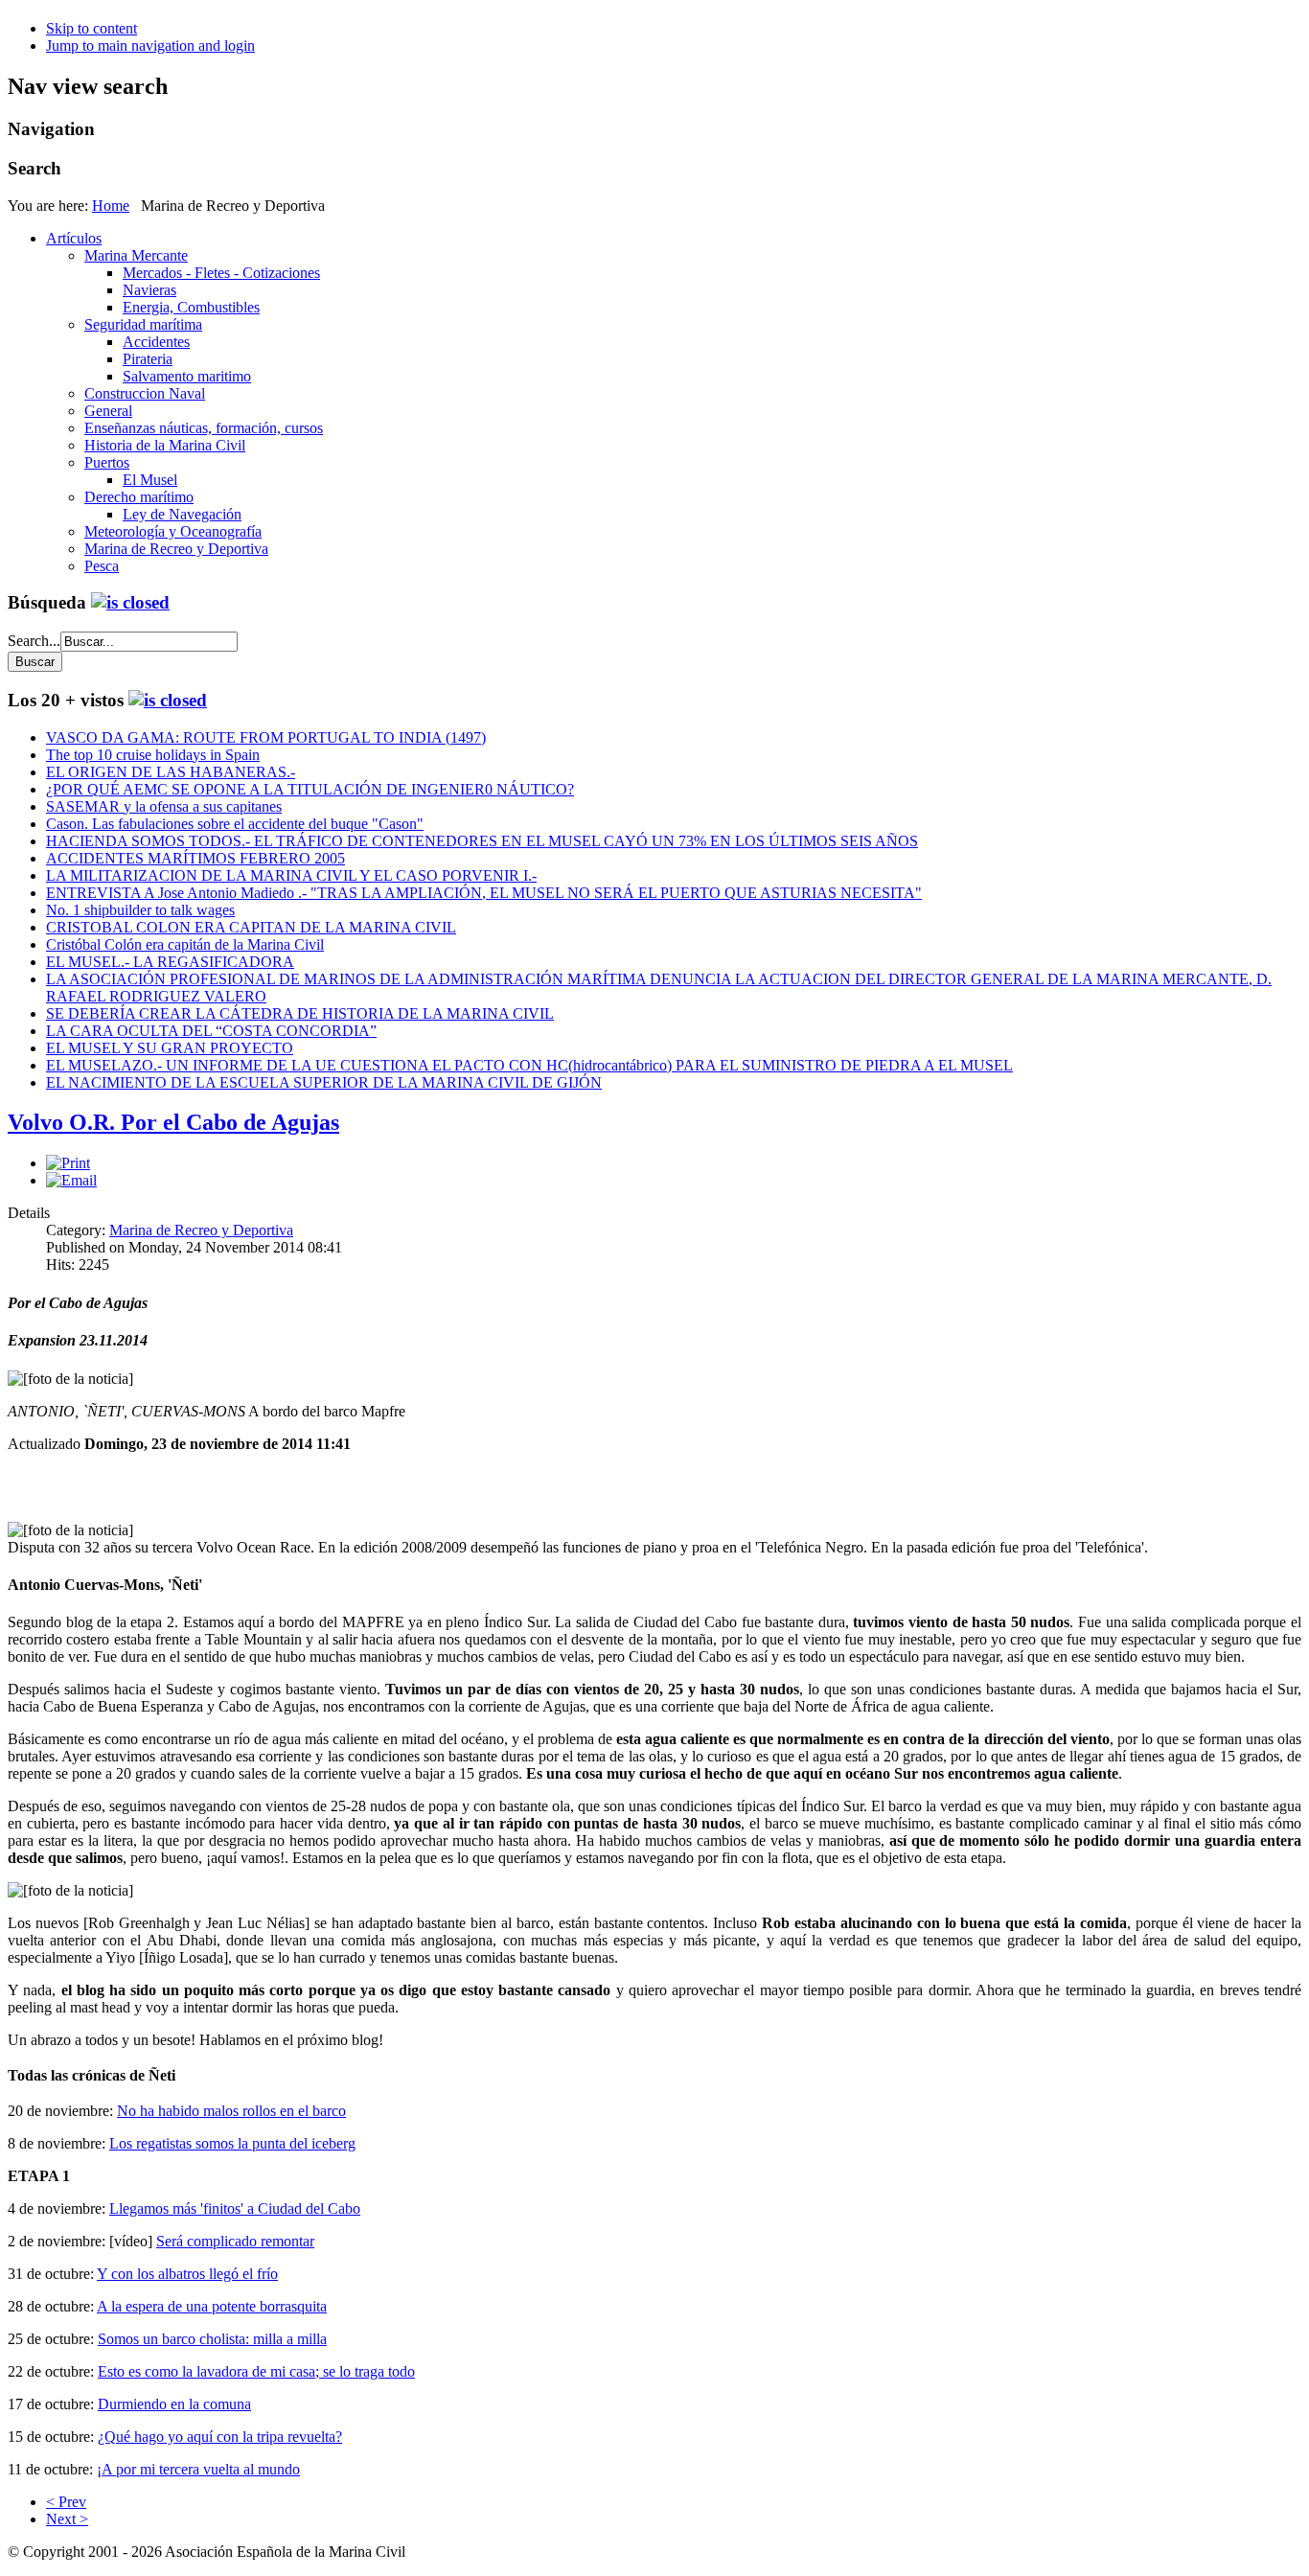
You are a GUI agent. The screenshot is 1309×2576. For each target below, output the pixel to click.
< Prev (66, 2502)
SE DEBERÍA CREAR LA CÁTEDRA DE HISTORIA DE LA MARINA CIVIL (300, 1013)
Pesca (102, 566)
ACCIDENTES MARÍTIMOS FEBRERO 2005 (195, 858)
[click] (130, 602)
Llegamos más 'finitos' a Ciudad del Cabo (235, 2208)
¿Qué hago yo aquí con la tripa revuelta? (220, 2437)
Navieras (149, 290)
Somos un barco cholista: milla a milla (212, 2339)
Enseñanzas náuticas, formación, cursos (204, 428)
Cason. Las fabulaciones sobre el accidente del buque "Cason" (235, 824)
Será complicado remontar (235, 2241)
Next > (67, 2519)
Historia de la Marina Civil (165, 445)
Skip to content (92, 28)
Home (111, 206)
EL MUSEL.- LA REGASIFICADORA (170, 962)
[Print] (68, 1163)
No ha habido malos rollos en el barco (231, 2111)
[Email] (71, 1180)
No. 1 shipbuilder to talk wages (140, 910)
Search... (34, 641)
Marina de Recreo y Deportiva (176, 549)
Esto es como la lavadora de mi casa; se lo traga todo (256, 2371)
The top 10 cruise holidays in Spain (153, 755)
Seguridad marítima (143, 324)
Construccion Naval (145, 393)
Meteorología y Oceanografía (173, 531)
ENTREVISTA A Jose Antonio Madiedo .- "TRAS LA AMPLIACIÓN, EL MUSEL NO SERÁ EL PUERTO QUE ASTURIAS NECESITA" (484, 893)
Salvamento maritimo (187, 376)
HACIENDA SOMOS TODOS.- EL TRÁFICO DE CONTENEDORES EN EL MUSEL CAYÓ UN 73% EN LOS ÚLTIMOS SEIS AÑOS (482, 841)
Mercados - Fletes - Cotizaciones (221, 273)
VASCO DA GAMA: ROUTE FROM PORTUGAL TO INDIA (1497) (266, 737)
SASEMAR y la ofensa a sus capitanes (164, 806)
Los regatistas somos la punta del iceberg (232, 2143)
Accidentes (156, 342)
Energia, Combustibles (191, 307)
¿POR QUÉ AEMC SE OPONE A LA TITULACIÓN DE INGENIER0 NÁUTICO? (310, 789)
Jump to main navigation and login (150, 46)
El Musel (150, 480)
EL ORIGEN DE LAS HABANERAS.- (171, 772)
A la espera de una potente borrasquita (212, 2306)
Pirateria (148, 359)
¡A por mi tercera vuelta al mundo (198, 2469)
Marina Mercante (136, 255)
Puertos (107, 462)
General (108, 411)
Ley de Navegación (182, 514)
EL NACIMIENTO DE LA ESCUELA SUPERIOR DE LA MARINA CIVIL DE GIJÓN (324, 1082)
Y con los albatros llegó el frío (187, 2274)
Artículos (74, 238)
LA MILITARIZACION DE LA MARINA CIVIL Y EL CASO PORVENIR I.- (291, 875)
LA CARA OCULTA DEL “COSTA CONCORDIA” (211, 1031)
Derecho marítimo (139, 497)
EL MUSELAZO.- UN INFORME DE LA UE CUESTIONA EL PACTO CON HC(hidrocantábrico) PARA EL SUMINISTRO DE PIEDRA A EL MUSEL (529, 1065)
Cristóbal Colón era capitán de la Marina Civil (185, 944)
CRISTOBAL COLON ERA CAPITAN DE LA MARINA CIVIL (251, 927)
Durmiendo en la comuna (174, 2404)
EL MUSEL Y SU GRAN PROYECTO (170, 1048)
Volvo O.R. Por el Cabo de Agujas (173, 1122)
